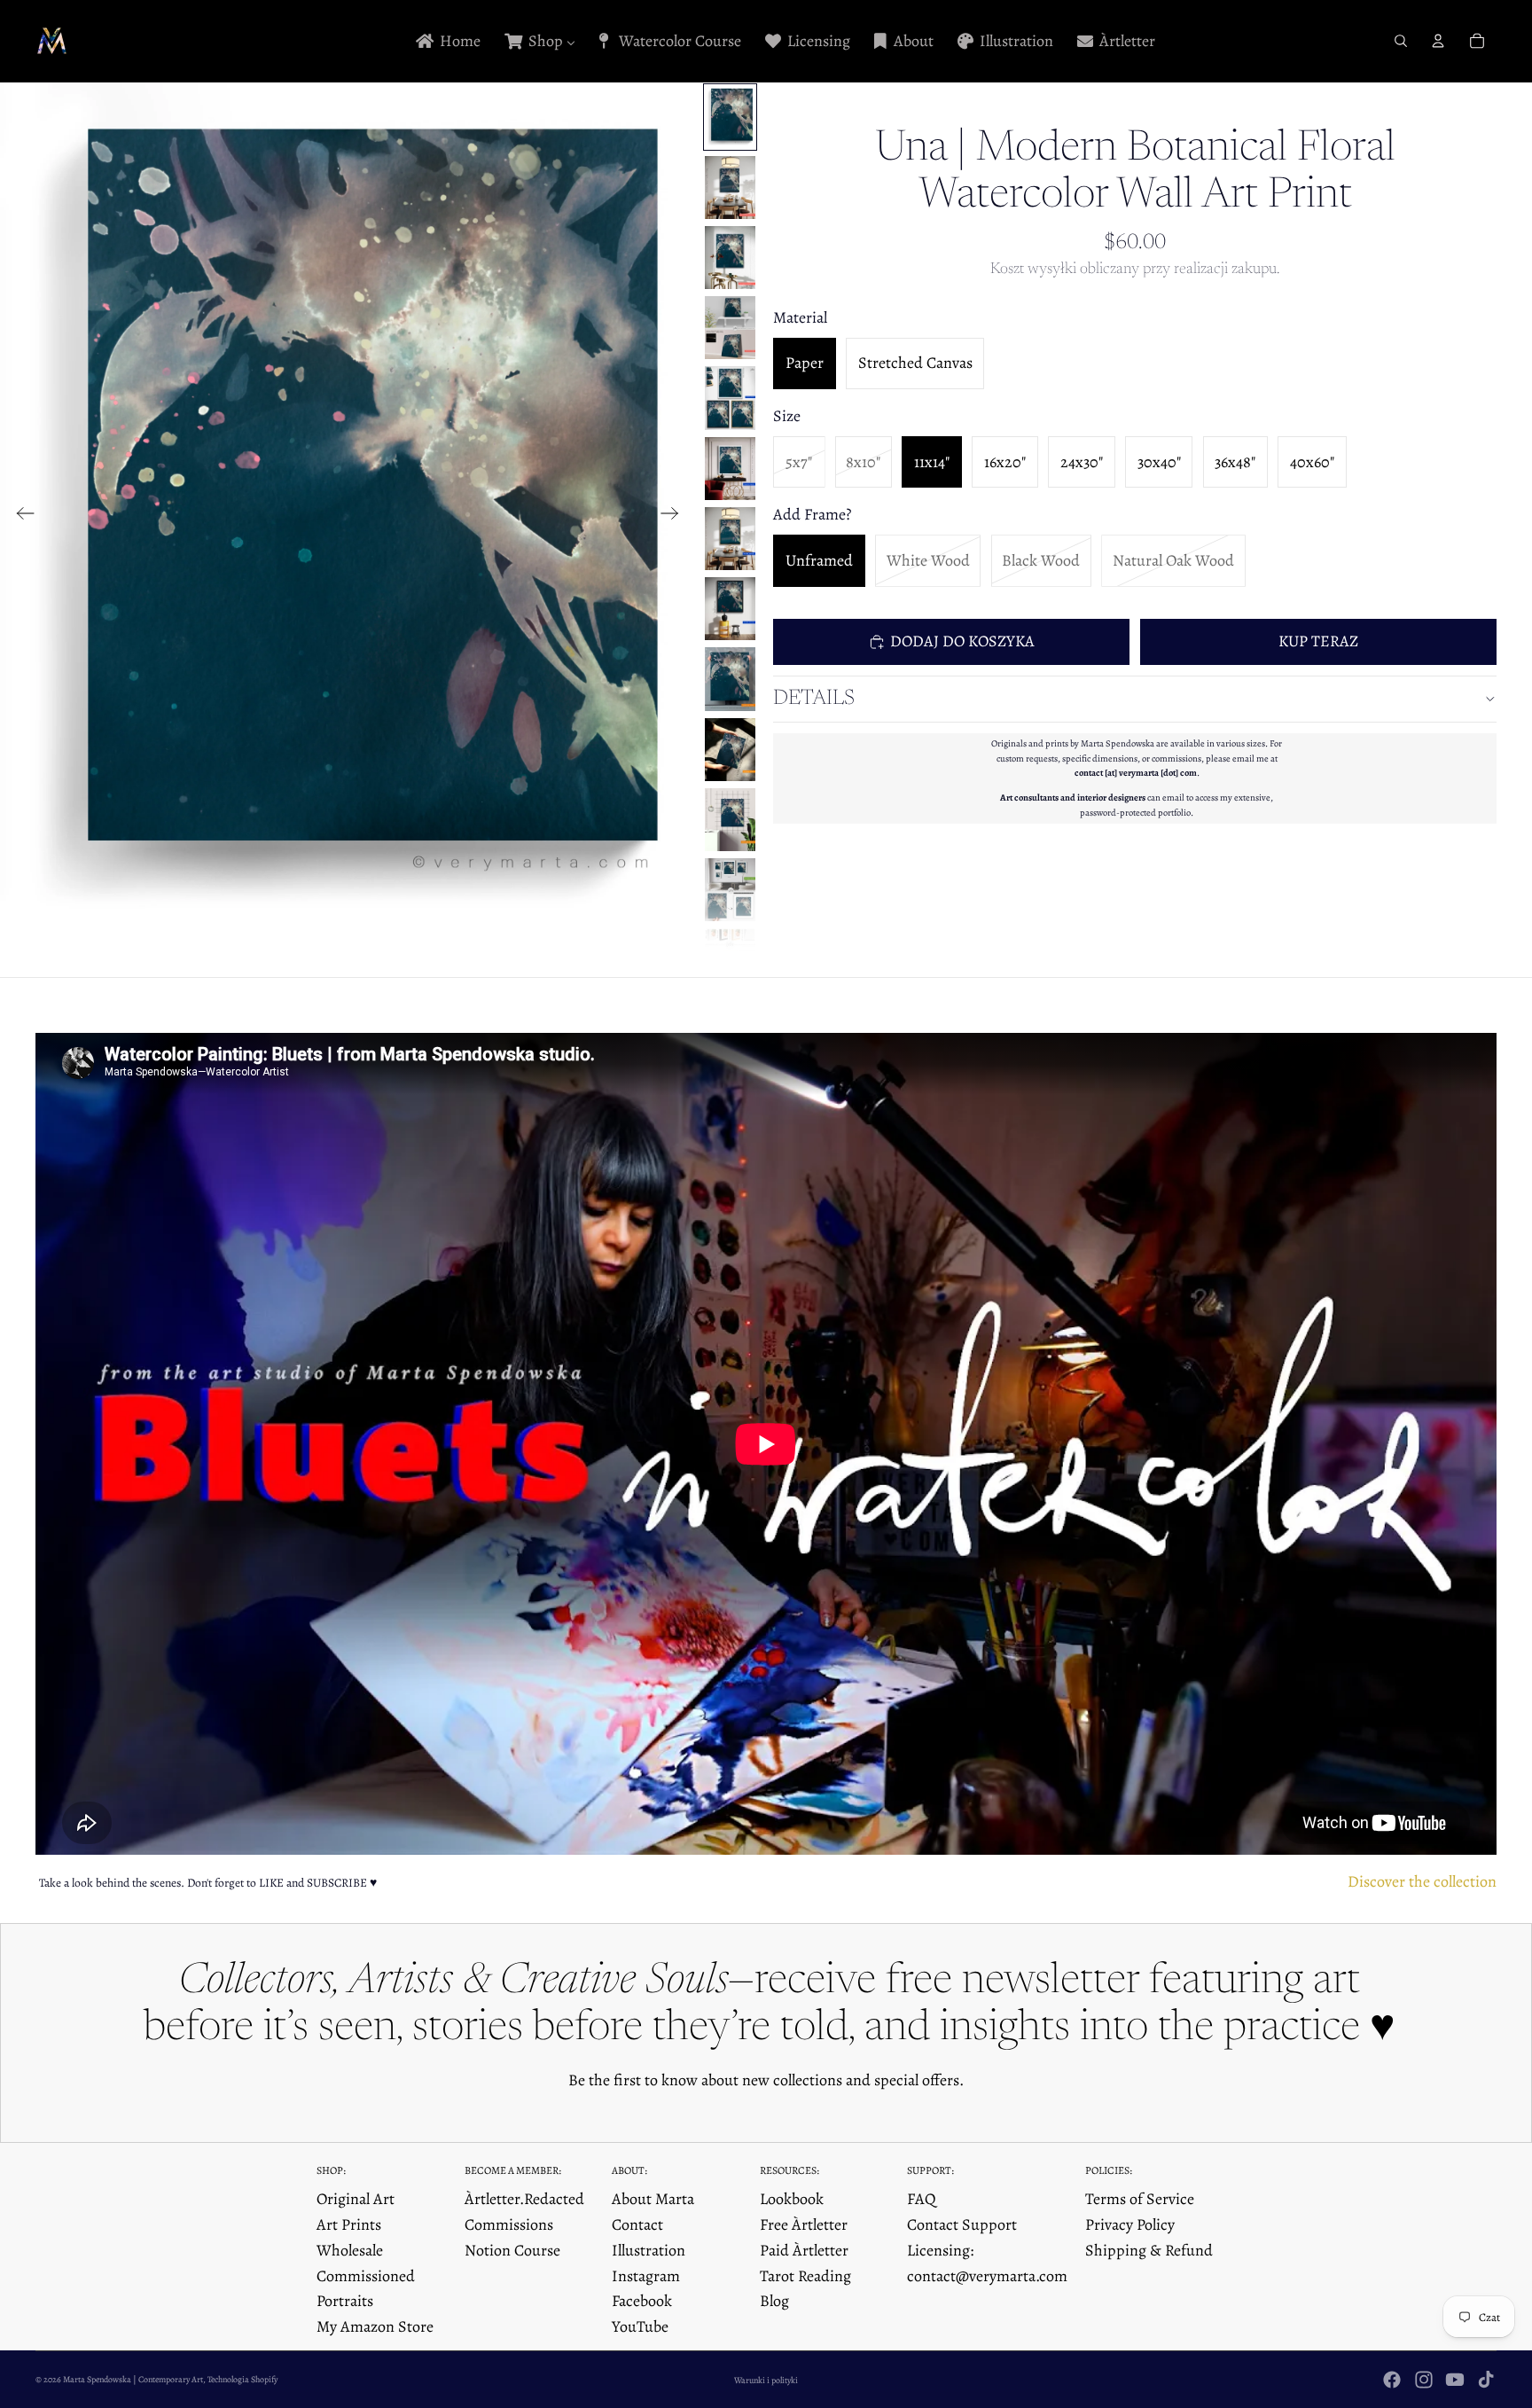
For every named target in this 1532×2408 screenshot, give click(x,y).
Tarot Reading (805, 2276)
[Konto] (1438, 41)
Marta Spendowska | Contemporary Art (133, 2379)
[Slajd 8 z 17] (730, 609)
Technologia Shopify (242, 2379)
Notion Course (512, 2250)
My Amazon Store (375, 2326)
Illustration (649, 2250)
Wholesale (350, 2250)
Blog (774, 2301)
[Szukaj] (1401, 41)
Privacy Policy (1130, 2224)
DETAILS (814, 699)
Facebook (642, 2301)
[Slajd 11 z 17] (730, 820)
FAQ (922, 2199)
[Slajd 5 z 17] (730, 398)
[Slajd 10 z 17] (730, 750)
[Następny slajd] (675, 517)
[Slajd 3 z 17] (730, 258)
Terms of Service (1140, 2199)
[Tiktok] (1486, 2380)
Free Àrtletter (804, 2224)
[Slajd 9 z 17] (730, 679)
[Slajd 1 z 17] (730, 117)
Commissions (509, 2224)
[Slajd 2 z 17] (730, 188)
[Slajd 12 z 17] (730, 890)
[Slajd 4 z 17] (730, 328)
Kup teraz (1318, 641)
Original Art (356, 2199)
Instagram (646, 2276)
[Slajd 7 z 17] (730, 539)
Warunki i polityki (766, 2380)
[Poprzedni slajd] (20, 517)
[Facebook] (1392, 2380)
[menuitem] (447, 41)
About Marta (653, 2199)
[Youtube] (1455, 2380)
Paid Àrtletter (804, 2250)
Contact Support (962, 2224)
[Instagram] (1424, 2380)
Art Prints (349, 2224)
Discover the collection (1422, 1881)
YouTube (640, 2326)
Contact (637, 2224)
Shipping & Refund (1149, 2250)
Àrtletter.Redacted (524, 2199)
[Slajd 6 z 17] (730, 469)
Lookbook (792, 2199)
